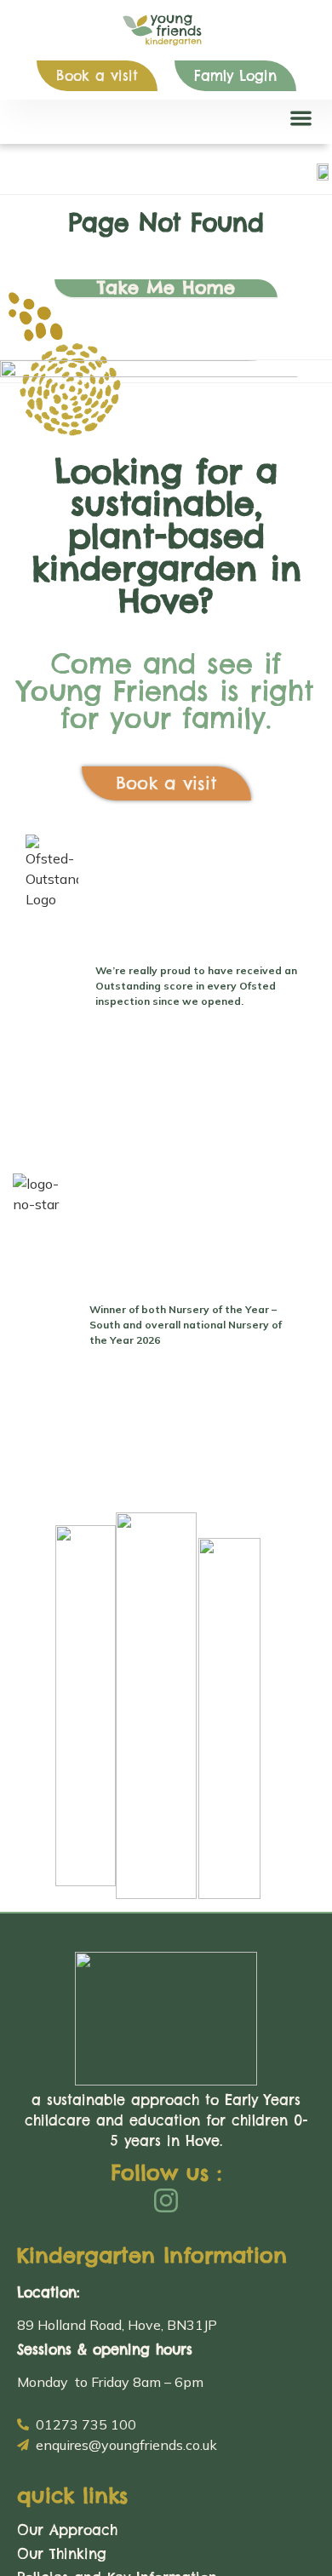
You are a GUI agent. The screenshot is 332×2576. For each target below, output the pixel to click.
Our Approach (67, 2530)
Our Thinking (62, 2554)
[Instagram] (166, 2200)
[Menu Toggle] (301, 118)
